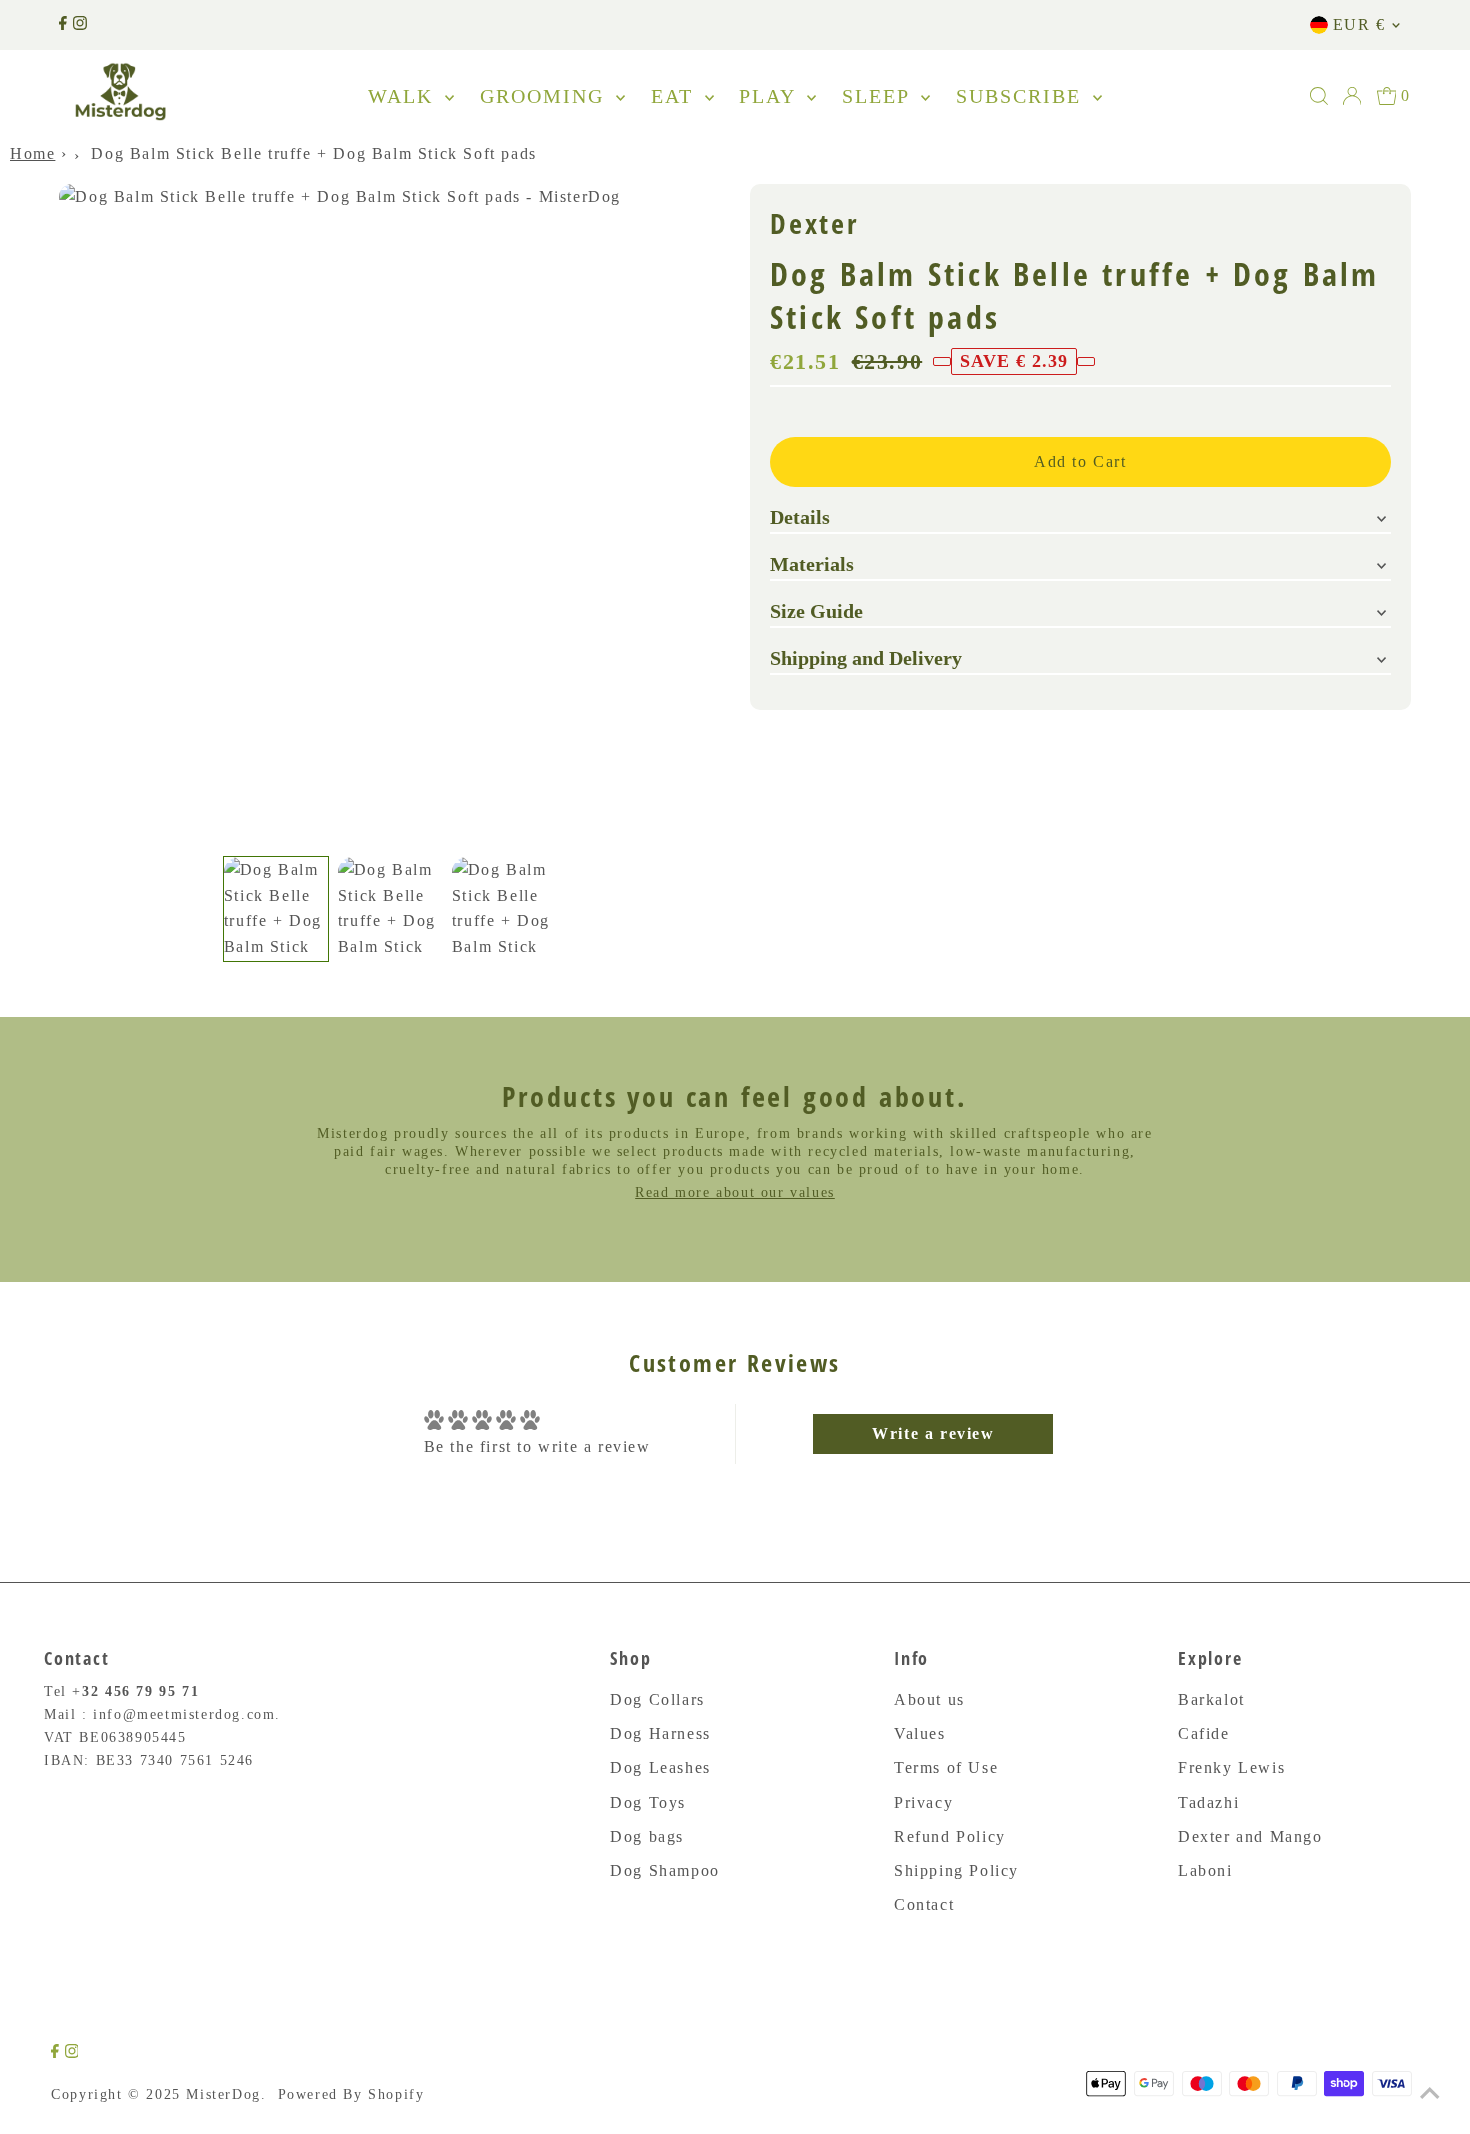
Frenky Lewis (1231, 1767)
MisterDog (223, 2094)
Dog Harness (660, 1733)
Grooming (545, 96)
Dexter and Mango (1250, 1836)
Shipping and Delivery (866, 658)
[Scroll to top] (1430, 2094)
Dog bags (647, 1836)
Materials (812, 564)
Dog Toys (648, 1802)
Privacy (923, 1802)
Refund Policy (950, 1836)
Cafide (1204, 1733)
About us (929, 1699)
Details (800, 517)
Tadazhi (1208, 1802)
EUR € (1359, 24)
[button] (276, 909)
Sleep (879, 96)
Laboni (1205, 1870)
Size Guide (816, 611)
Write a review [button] (933, 1433)
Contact (924, 1904)
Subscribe (1022, 96)
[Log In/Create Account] (1352, 96)
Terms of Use (946, 1767)
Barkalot (1211, 1699)
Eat (675, 96)
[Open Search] (1319, 96)
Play (770, 96)
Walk (404, 96)
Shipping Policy (956, 1870)
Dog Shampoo (665, 1870)
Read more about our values (735, 1192)
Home (32, 153)
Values (920, 1733)
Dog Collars (657, 1699)
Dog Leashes (660, 1767)
